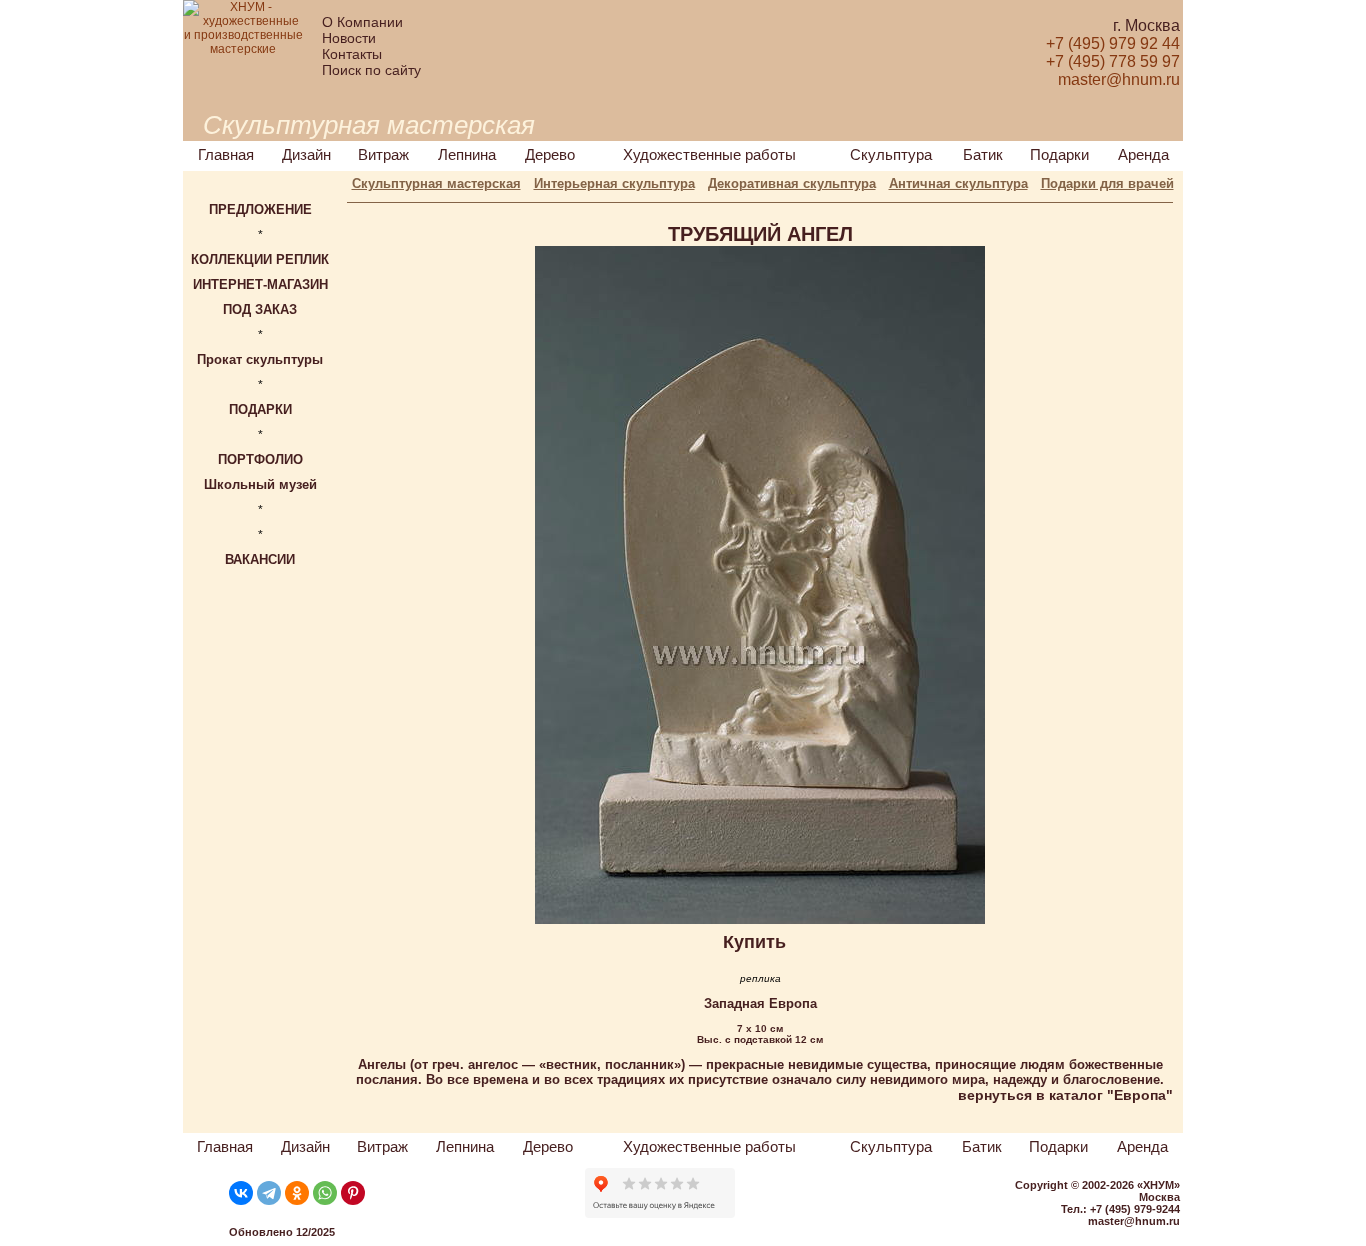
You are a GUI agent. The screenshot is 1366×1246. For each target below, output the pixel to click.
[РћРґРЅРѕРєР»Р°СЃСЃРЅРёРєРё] (297, 1193)
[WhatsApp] (325, 1193)
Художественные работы (709, 154)
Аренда (1143, 154)
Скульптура (891, 154)
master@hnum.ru (1134, 1221)
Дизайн (306, 154)
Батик (983, 154)
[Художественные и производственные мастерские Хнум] (243, 49)
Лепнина (467, 154)
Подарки (1059, 154)
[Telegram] (269, 1193)
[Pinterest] (353, 1193)
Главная (226, 154)
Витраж (383, 154)
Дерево (550, 154)
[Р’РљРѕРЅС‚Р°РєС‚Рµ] (241, 1193)
